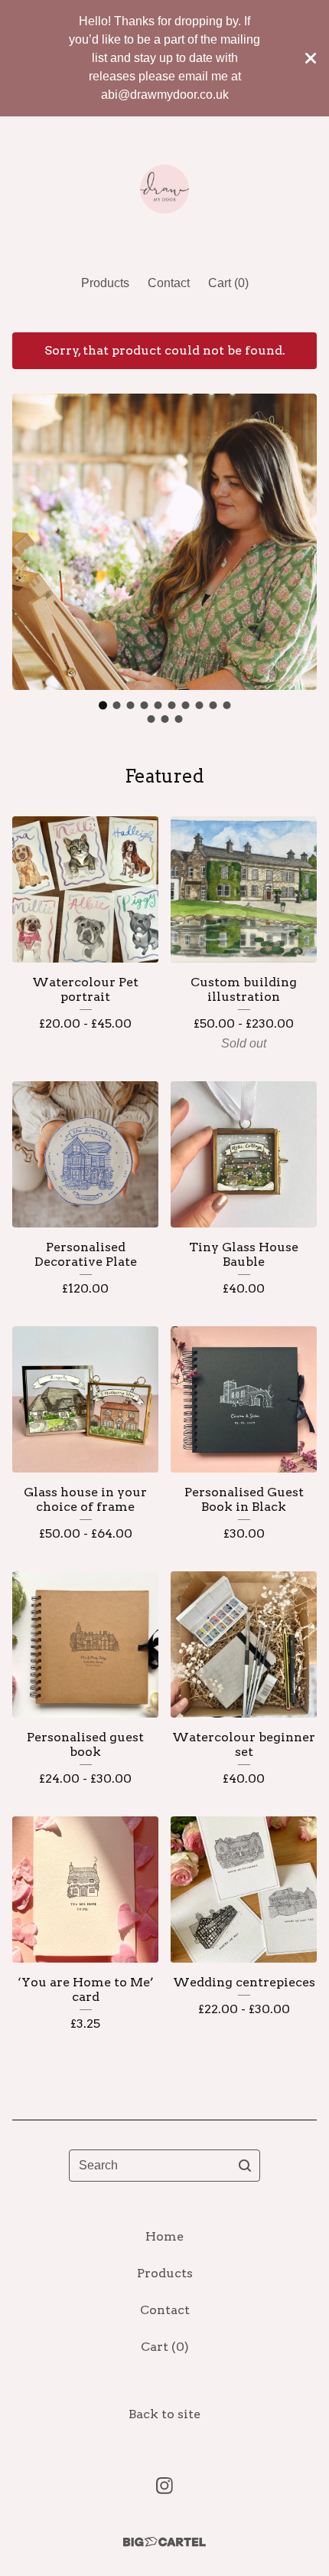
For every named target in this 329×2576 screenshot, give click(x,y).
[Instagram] (164, 2486)
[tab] (103, 706)
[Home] (164, 189)
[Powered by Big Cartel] (164, 2542)
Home (164, 2236)
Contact (169, 283)
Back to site (164, 2414)
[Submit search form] (245, 2166)
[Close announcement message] (311, 58)
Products (105, 283)
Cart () (228, 283)
